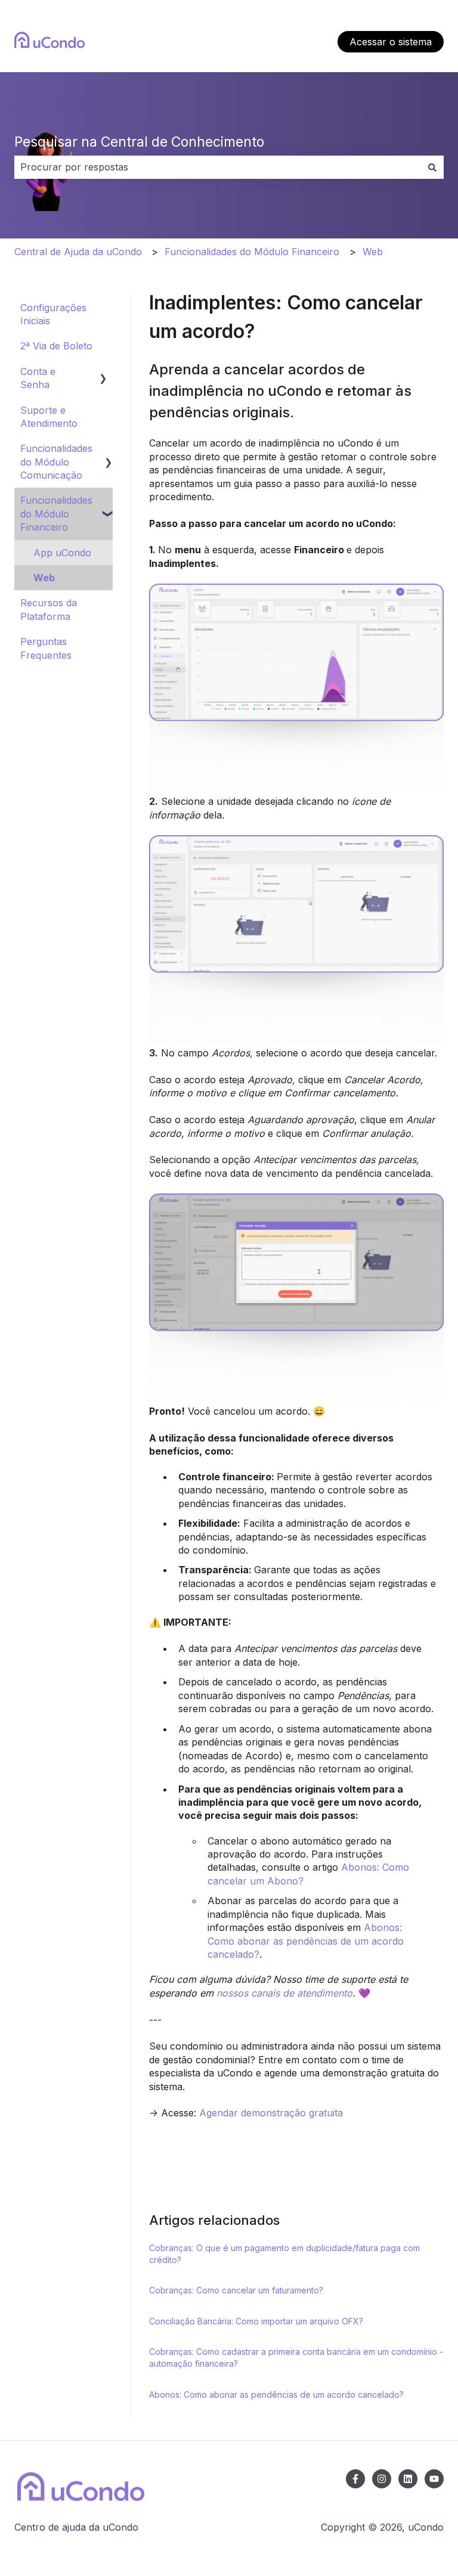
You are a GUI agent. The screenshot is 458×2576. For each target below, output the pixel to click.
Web (373, 252)
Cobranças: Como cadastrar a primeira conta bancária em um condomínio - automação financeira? (296, 2358)
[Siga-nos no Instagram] (382, 2479)
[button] (103, 372)
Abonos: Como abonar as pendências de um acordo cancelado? (306, 1941)
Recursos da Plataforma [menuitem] (49, 609)
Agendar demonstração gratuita (271, 2113)
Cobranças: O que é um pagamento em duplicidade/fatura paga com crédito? (284, 2254)
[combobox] (218, 167)
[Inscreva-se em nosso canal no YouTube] (434, 2479)
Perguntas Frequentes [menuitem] (46, 648)
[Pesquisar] (432, 167)
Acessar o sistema (391, 42)
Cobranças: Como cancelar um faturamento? (236, 2290)
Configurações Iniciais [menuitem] (53, 314)
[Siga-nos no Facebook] (355, 2479)
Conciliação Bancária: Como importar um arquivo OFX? (256, 2321)
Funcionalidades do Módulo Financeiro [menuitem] (56, 514)
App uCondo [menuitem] (62, 553)
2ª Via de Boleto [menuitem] (56, 346)
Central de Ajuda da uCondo (78, 252)
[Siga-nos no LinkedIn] (408, 2479)
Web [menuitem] (44, 578)
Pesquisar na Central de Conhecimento (139, 142)
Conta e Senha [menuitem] (38, 378)
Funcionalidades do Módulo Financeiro (252, 252)
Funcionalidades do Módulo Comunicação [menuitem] (56, 462)
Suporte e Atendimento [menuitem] (49, 417)
